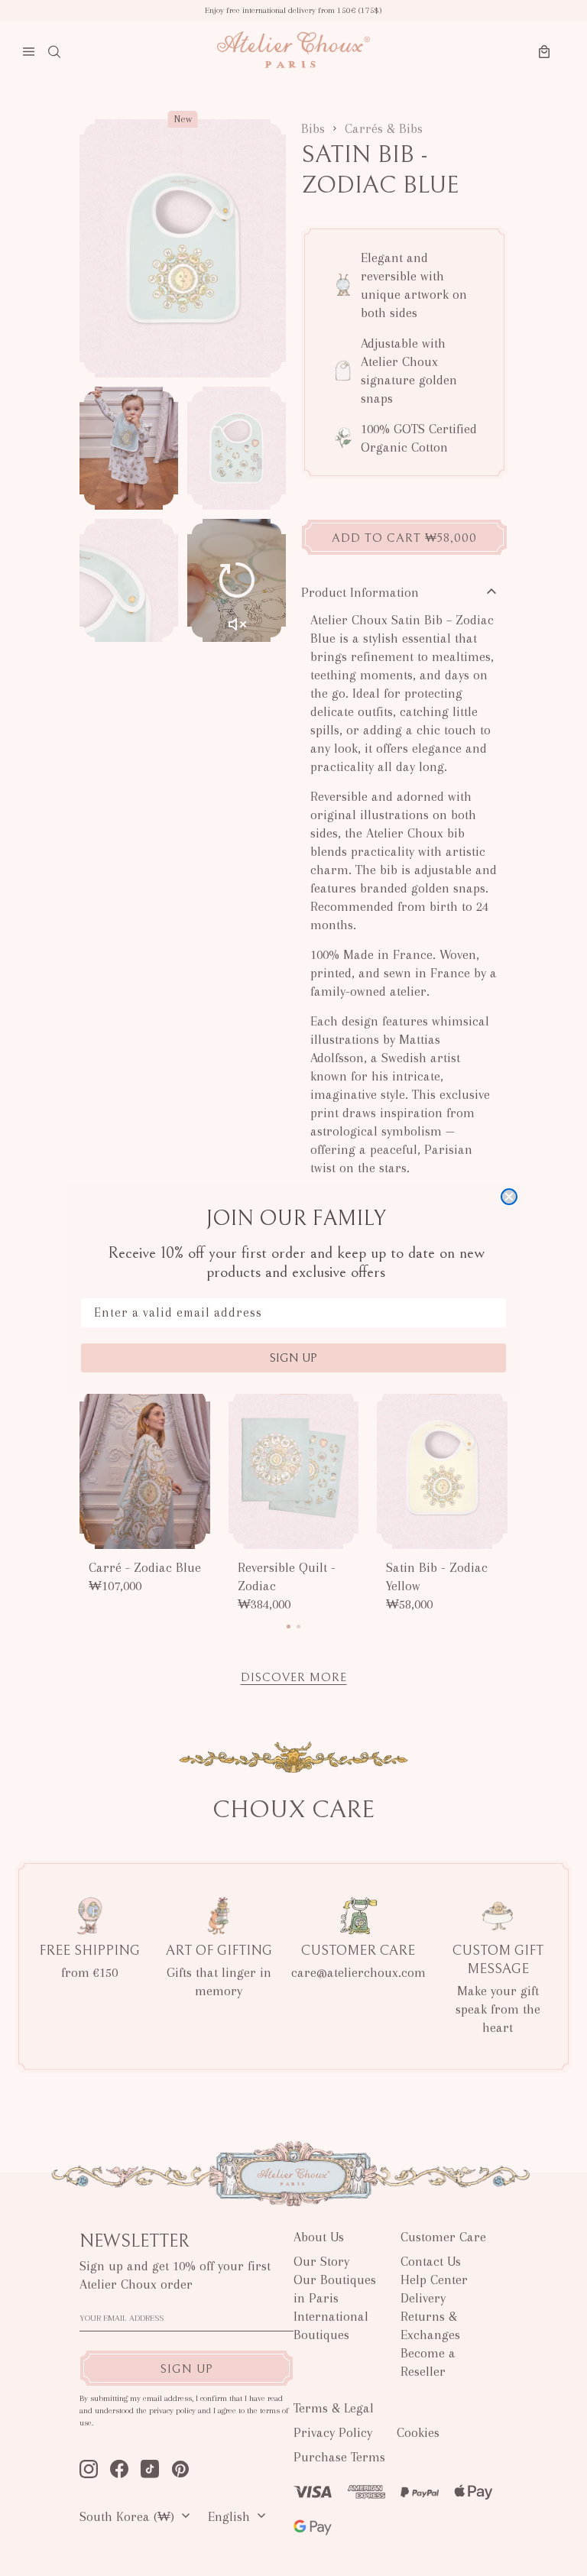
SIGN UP (293, 1358)
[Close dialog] (509, 1197)
